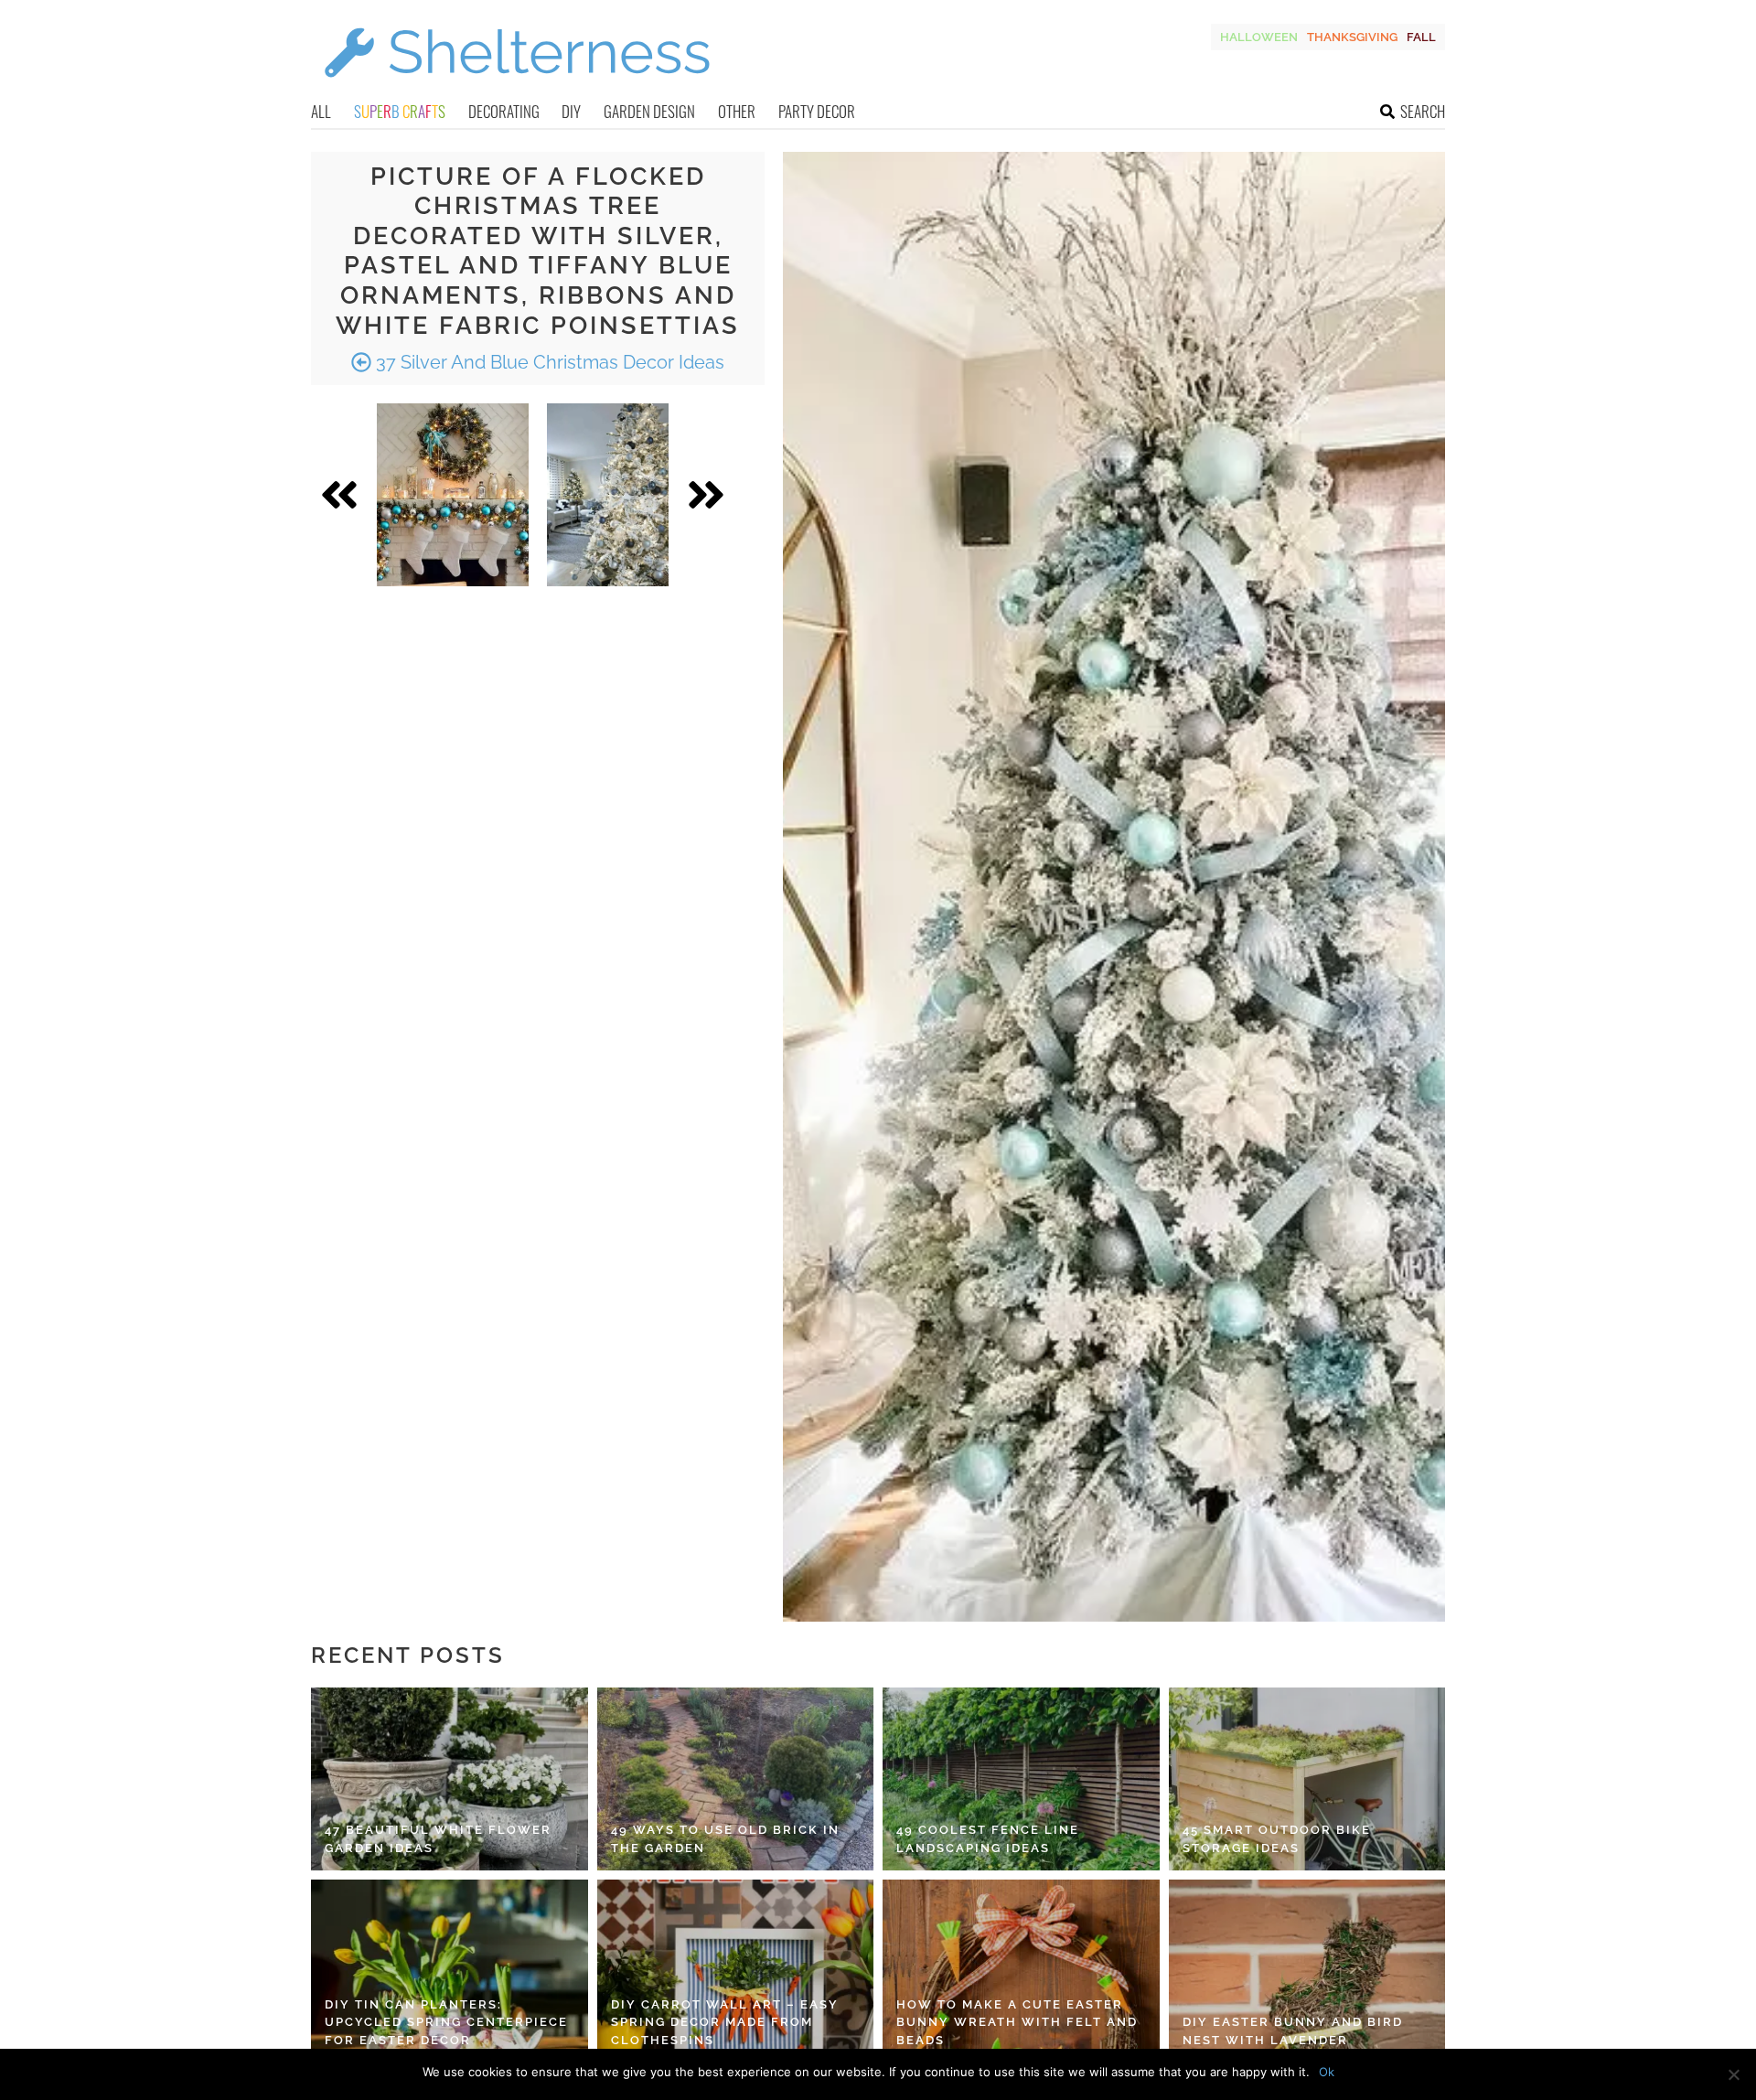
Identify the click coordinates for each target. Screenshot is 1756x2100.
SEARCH (1423, 111)
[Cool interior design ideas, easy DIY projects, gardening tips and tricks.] (517, 88)
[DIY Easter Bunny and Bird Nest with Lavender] (1307, 1971)
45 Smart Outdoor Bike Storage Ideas (1277, 1839)
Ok (1327, 2072)
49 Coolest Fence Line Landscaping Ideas (988, 1839)
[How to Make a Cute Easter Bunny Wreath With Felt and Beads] (1021, 1971)
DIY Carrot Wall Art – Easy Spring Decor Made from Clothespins (725, 2022)
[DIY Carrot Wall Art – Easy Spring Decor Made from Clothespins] (736, 1971)
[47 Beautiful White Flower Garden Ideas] (450, 1779)
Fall (1421, 37)
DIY (571, 111)
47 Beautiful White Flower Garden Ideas (438, 1839)
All (321, 111)
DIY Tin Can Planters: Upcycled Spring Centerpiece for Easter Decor (446, 2022)
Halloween (1259, 37)
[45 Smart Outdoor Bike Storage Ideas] (1307, 1779)
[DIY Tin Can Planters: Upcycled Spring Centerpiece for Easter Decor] (450, 1971)
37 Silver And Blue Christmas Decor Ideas (548, 362)
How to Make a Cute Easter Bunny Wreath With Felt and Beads (1017, 2022)
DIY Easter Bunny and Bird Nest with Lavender (1293, 2031)
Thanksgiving (1352, 37)
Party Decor (817, 111)
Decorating (504, 111)
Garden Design (649, 111)
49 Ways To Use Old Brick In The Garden (725, 1839)
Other (737, 111)
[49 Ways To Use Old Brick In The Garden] (736, 1779)
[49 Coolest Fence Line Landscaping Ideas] (1021, 1779)
